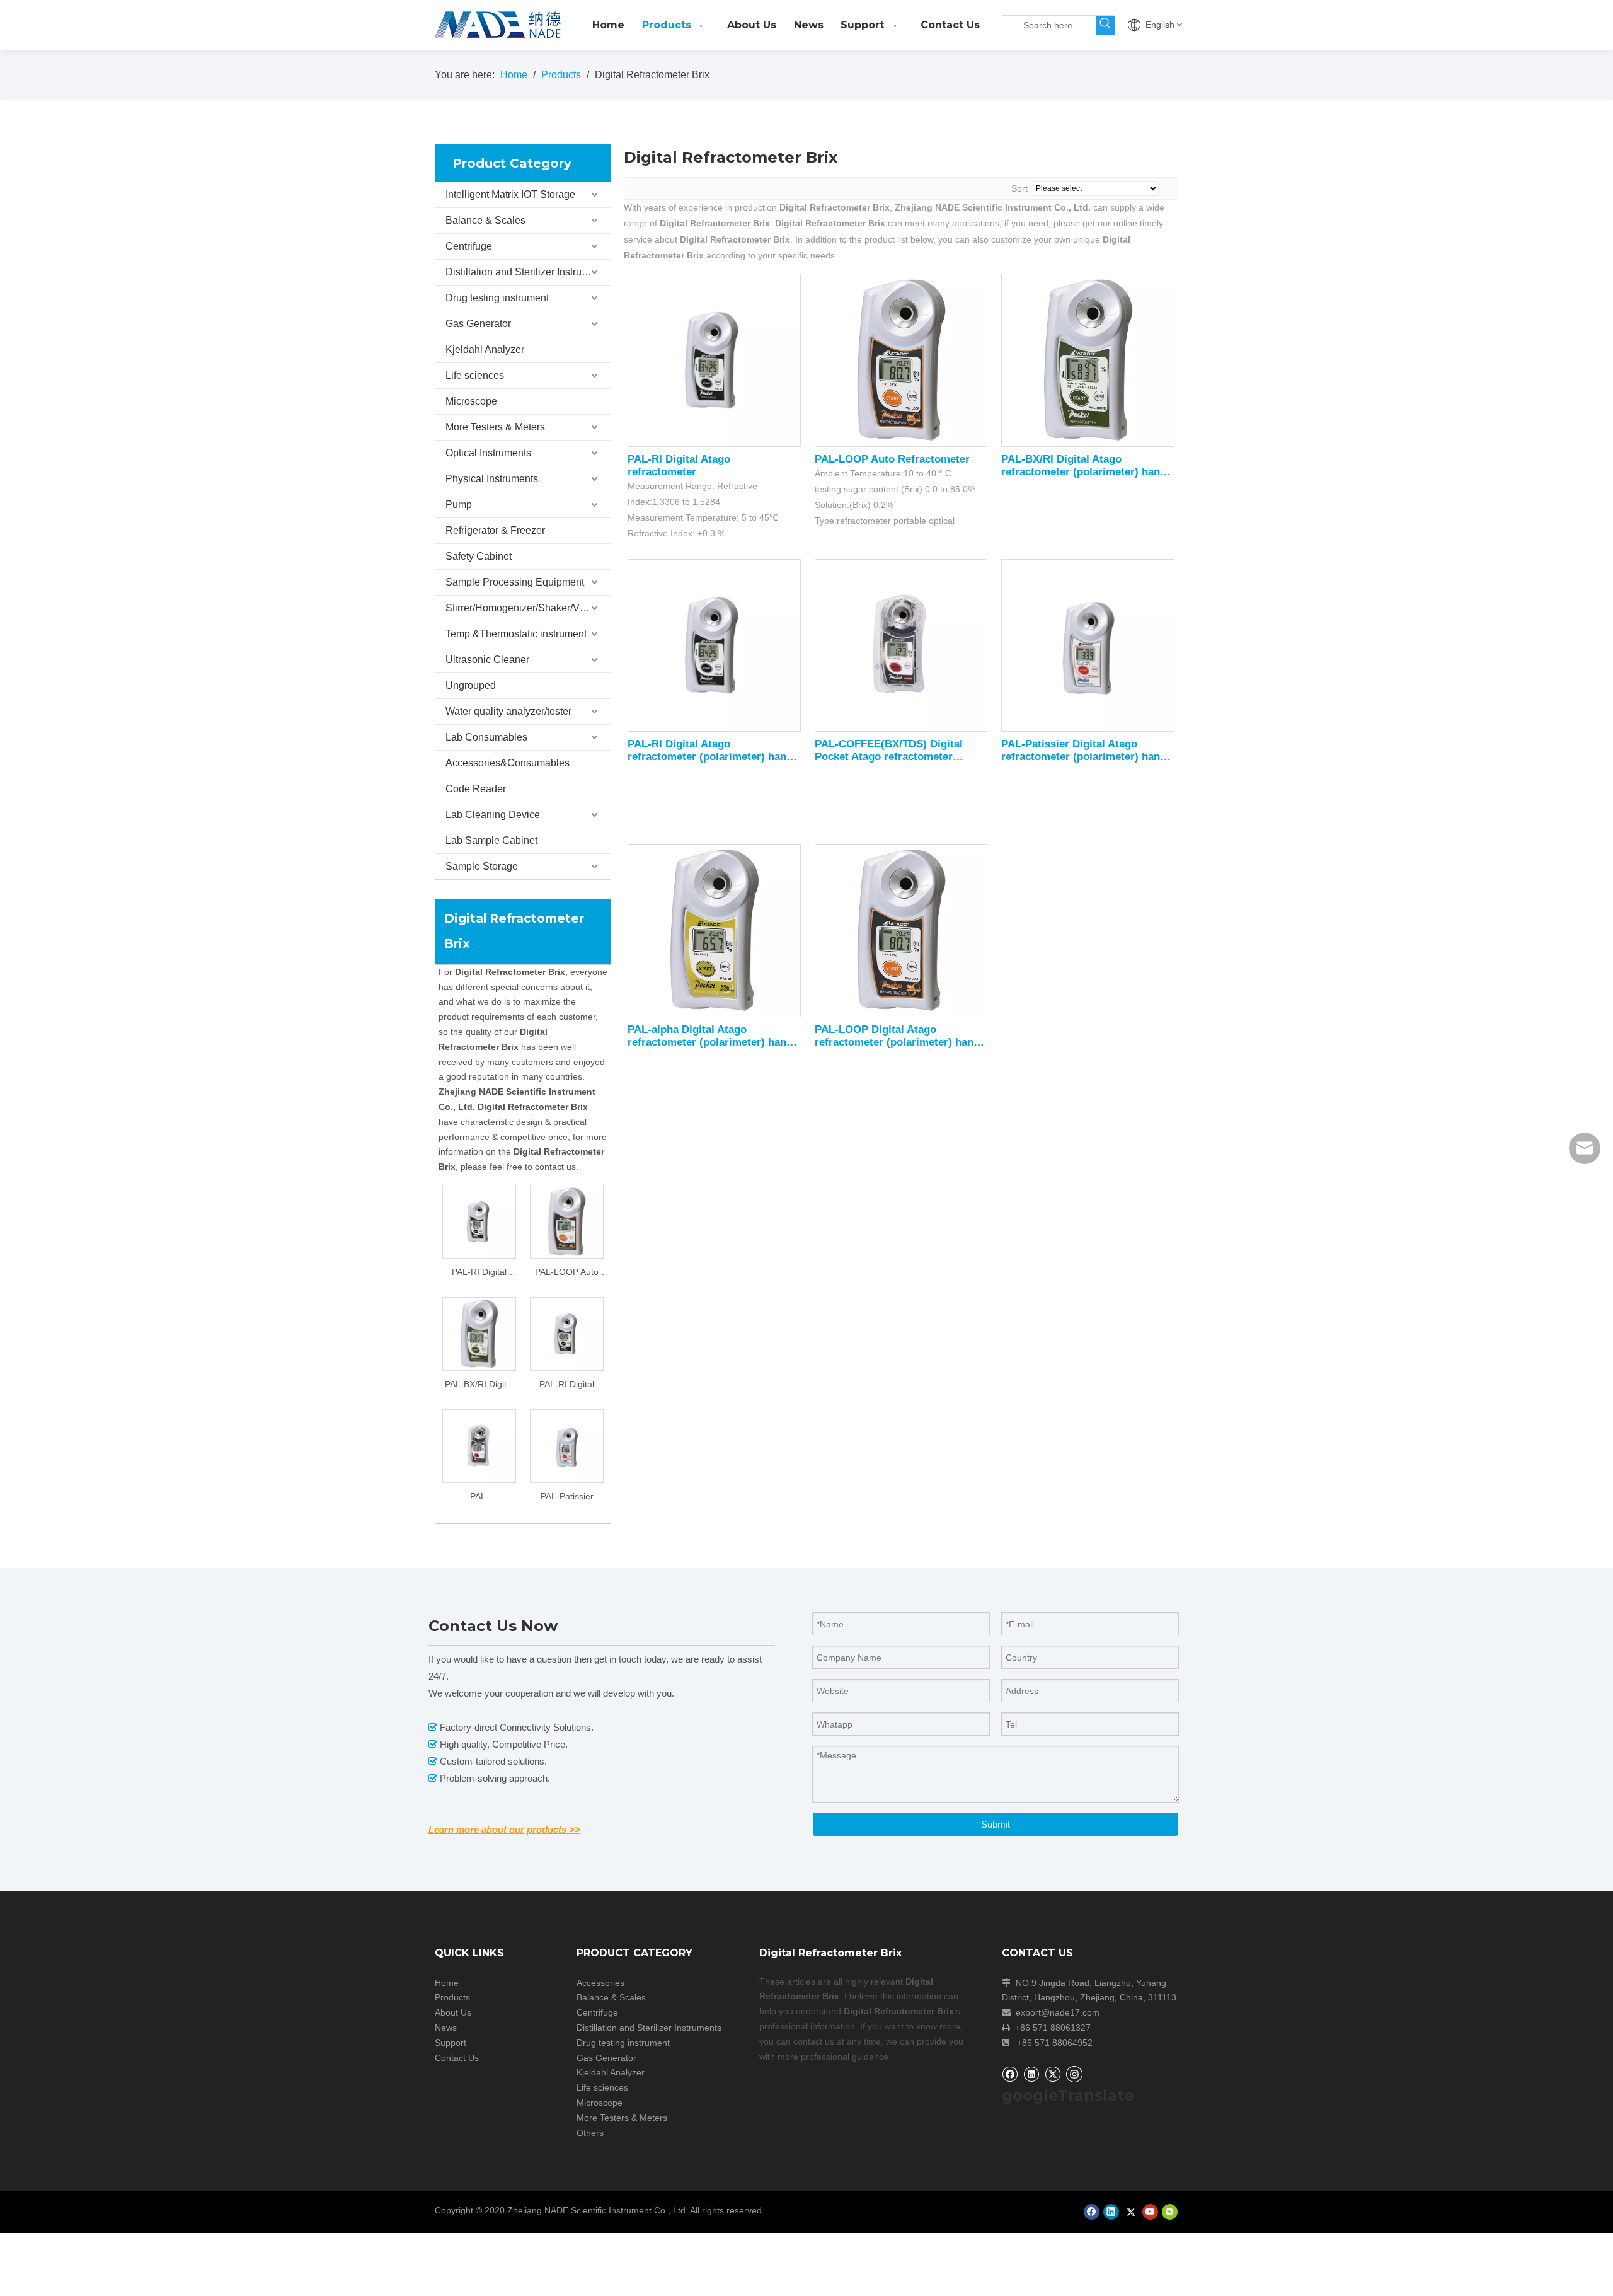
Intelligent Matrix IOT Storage (510, 194)
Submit (996, 1824)
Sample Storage (482, 866)
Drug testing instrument (497, 298)
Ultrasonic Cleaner (487, 660)
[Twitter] (1053, 2074)
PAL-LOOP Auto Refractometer (567, 1273)
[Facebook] (1010, 2074)
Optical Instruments (488, 453)
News (446, 2028)
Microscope (471, 401)
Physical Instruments (492, 479)
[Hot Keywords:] (1105, 25)
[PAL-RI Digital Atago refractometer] (479, 1221)
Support (451, 2043)
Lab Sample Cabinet (491, 840)
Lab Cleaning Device (493, 815)
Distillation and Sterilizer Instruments (527, 272)
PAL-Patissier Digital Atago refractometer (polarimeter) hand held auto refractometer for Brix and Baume (567, 1498)
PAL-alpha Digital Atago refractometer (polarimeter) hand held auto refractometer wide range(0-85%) (710, 1036)
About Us (453, 2012)
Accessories (600, 1983)
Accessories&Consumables (508, 763)
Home (447, 1983)
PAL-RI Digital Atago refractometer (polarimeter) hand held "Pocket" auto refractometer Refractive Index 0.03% (567, 1386)
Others (590, 2133)
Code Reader (476, 789)
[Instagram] (1074, 2074)
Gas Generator (478, 324)
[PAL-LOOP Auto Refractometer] (567, 1221)
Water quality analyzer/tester (508, 711)
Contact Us (457, 2058)
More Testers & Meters (495, 427)
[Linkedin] (1031, 2074)
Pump (459, 505)
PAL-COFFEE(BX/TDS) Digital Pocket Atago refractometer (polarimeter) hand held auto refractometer (479, 1498)
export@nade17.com (1058, 2012)
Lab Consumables (486, 737)
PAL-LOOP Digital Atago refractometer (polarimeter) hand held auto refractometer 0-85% (897, 1036)
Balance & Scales (485, 220)
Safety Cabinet (479, 556)
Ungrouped (471, 685)
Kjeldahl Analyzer (485, 349)
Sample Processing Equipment (515, 582)
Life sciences (475, 375)
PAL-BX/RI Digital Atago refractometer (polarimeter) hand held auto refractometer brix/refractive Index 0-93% (479, 1386)
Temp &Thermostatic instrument (516, 634)
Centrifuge (469, 246)
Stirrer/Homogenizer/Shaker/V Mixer (526, 608)
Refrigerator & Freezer (495, 530)
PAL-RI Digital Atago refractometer (479, 1273)
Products (452, 1997)
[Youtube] (1150, 2212)
